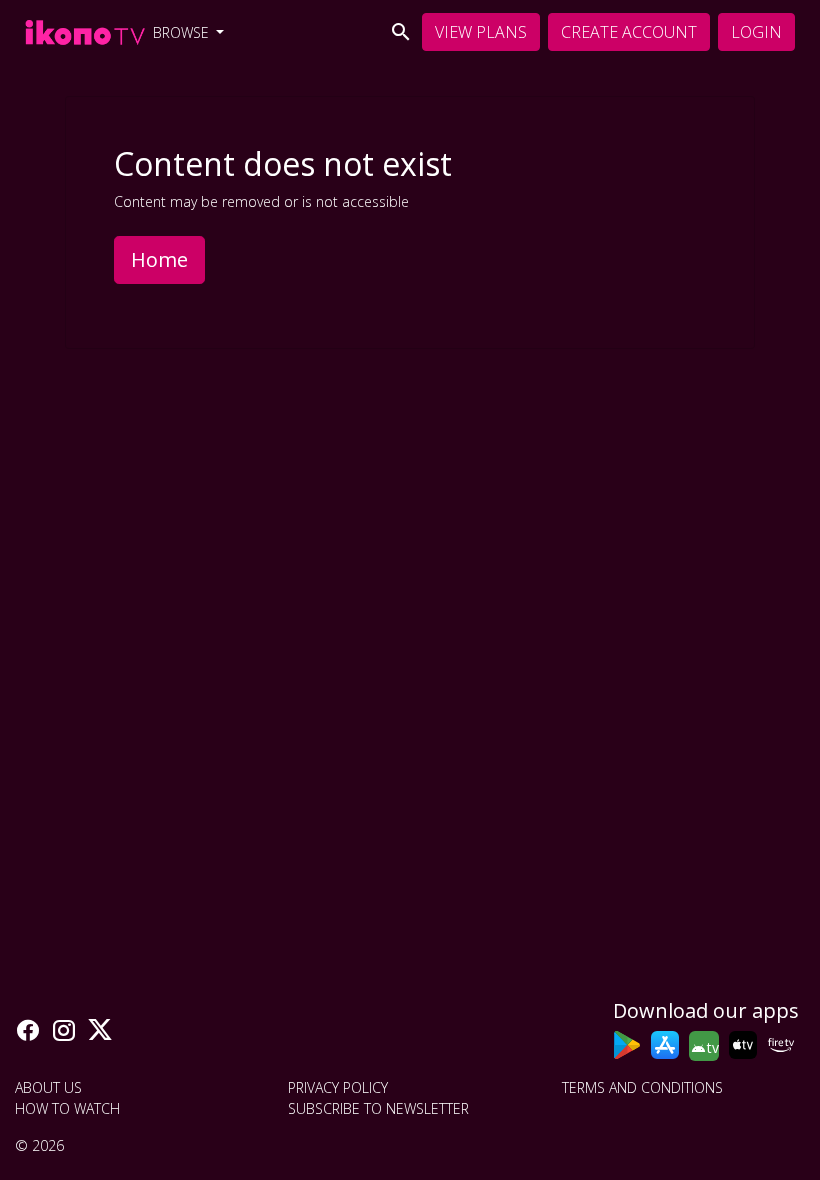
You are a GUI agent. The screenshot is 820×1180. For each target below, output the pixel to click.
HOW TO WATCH (67, 1108)
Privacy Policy (338, 1087)
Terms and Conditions (642, 1087)
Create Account (629, 32)
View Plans (481, 32)
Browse (183, 32)
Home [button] (159, 259)
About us (48, 1087)
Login (756, 32)
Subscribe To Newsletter (378, 1108)
